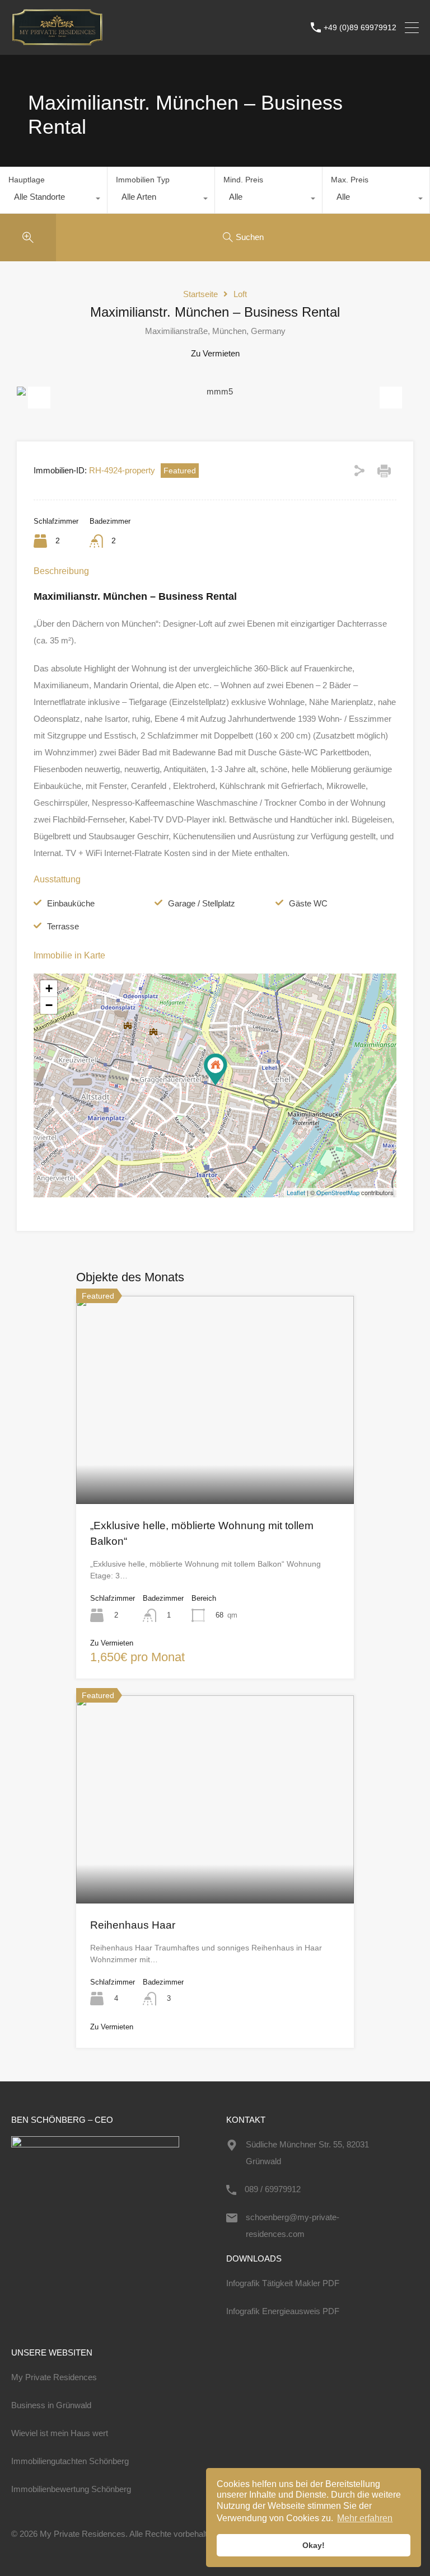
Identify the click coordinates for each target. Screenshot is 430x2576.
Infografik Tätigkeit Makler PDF (283, 2283)
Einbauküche (71, 903)
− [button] (49, 1005)
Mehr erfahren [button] (365, 2518)
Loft (240, 294)
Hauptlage (27, 180)
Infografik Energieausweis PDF (283, 2311)
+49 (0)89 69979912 (360, 27)
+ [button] (49, 988)
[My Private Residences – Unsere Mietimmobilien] (57, 41)
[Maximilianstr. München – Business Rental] (216, 1070)
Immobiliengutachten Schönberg (70, 2461)
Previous (39, 392)
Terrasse (63, 926)
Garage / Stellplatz (202, 903)
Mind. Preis (243, 180)
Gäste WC (308, 903)
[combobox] (53, 200)
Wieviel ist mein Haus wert (60, 2433)
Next (391, 392)
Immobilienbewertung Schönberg (71, 2489)
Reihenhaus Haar (133, 1925)
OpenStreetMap (338, 1192)
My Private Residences (54, 2377)
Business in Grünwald (51, 2405)
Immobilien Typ (143, 180)
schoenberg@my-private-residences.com (293, 2225)
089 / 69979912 (273, 2189)
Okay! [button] (314, 2545)
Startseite (200, 294)
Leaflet (296, 1192)
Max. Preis (350, 180)
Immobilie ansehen (215, 1462)
